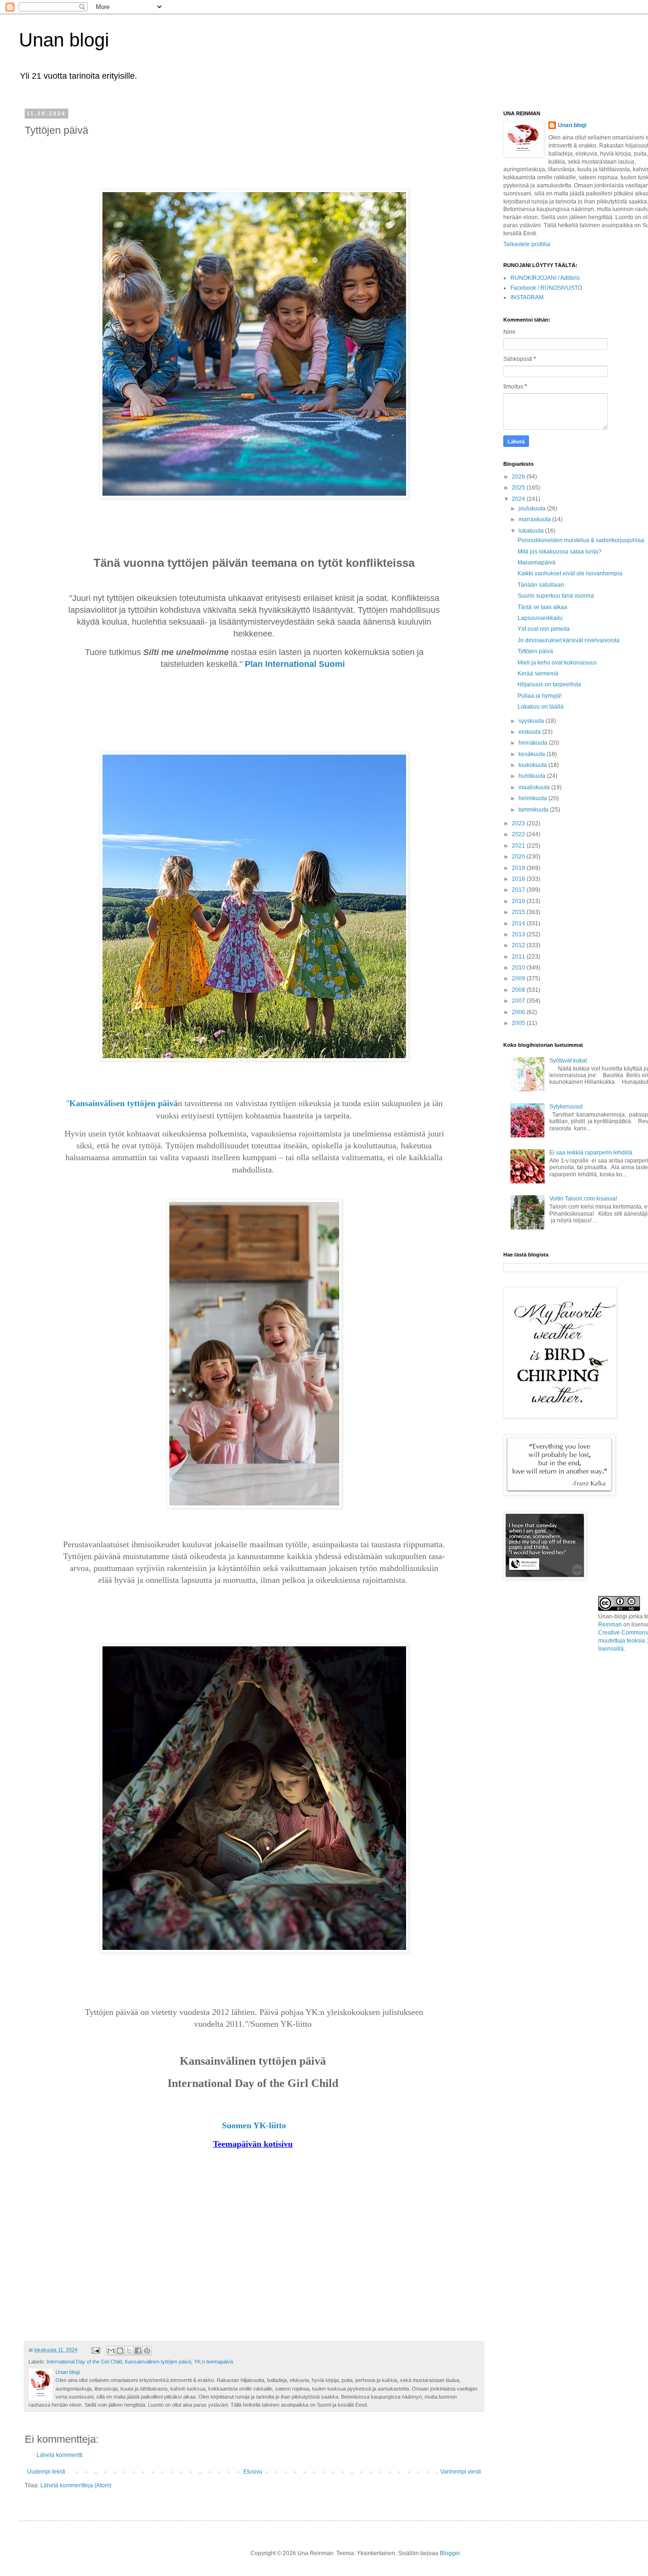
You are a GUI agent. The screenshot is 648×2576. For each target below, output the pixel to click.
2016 (519, 901)
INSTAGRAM (527, 297)
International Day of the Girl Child (84, 2362)
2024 (519, 499)
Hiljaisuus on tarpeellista (549, 684)
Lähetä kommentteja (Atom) (76, 2485)
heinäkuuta (534, 743)
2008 (519, 990)
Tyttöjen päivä (535, 651)
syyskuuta (532, 721)
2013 (519, 934)
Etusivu (253, 2472)
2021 (519, 846)
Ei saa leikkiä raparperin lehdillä (591, 1153)
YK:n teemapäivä (213, 2362)
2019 (519, 868)
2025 (519, 488)
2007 (519, 1001)
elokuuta (530, 732)
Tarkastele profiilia (527, 244)
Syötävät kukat (568, 1061)
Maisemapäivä (537, 563)
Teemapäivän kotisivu (253, 2144)
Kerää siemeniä (538, 674)
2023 (519, 823)
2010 (519, 968)
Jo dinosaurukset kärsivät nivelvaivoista (569, 640)
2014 (519, 923)
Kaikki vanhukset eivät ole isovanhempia (570, 573)
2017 (519, 890)
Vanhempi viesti (461, 2472)
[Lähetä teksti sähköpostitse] (95, 2350)
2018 (519, 879)
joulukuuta (533, 508)
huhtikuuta (533, 776)
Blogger (450, 2553)
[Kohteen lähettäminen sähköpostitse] (111, 2351)
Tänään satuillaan (541, 585)
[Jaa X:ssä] (129, 2351)
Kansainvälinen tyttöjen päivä (158, 2362)
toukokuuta (533, 765)
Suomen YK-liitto (254, 2125)
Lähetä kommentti (60, 2455)
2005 (519, 1023)
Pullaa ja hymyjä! (540, 696)
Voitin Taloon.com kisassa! (583, 1199)
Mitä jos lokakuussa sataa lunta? (560, 552)
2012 (519, 945)
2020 (519, 857)
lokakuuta (532, 531)
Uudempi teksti (46, 2472)
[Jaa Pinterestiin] (147, 2351)
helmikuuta (533, 798)
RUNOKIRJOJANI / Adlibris (545, 278)
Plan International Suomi (296, 664)
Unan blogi (64, 40)
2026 (519, 477)
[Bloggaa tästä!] (120, 2351)
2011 (519, 957)
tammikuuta (534, 810)
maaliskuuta (535, 787)
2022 (519, 834)
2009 (519, 979)
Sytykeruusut (566, 1107)
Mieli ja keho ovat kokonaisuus (557, 663)
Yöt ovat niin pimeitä (544, 629)
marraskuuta (535, 519)
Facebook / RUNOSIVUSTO (546, 288)
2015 (519, 912)
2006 (519, 1012)
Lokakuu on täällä (541, 707)
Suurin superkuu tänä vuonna (556, 596)
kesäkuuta (532, 754)
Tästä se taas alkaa (542, 607)
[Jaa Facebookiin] (138, 2351)
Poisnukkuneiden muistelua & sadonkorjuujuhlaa (581, 540)
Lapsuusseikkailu (540, 618)
